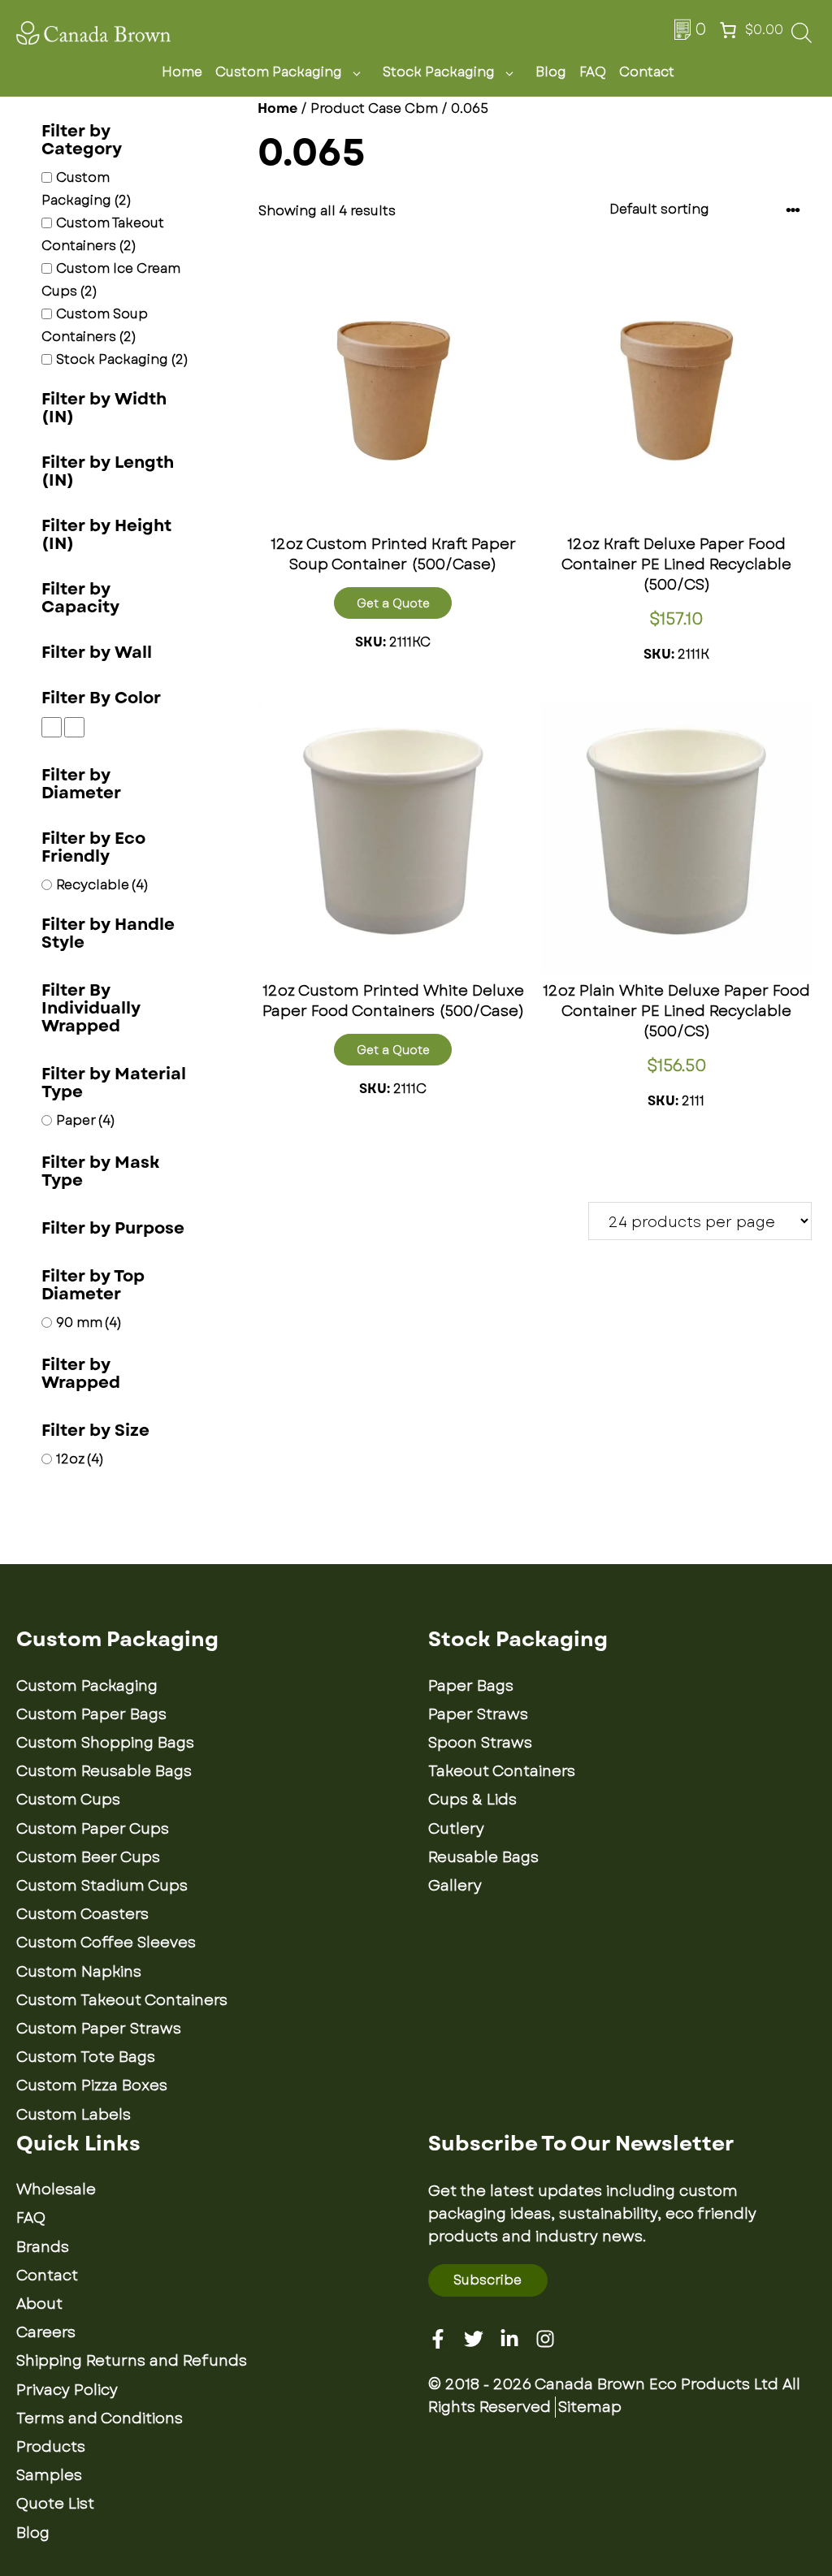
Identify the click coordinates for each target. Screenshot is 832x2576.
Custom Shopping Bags (105, 1743)
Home (182, 72)
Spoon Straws (480, 1743)
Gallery (455, 1886)
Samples (49, 2475)
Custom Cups (68, 1800)
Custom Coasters (82, 1914)
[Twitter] (474, 2339)
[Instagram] (545, 2339)
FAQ (593, 72)
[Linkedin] (509, 2339)
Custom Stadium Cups (102, 1886)
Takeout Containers (502, 1771)
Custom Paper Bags (91, 1714)
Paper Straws (478, 1714)
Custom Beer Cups (88, 1857)
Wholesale (56, 2189)
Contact (647, 72)
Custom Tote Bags (86, 2057)
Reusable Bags (483, 1857)
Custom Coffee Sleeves (106, 1943)
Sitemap (590, 2407)
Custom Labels (74, 2115)
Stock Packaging (439, 72)
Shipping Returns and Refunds (132, 2361)
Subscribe (487, 2280)
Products (51, 2447)
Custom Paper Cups (93, 1829)
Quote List (55, 2504)
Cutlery (456, 1829)
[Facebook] (438, 2339)
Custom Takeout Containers (122, 2000)
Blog (551, 72)
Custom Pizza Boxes (92, 2085)
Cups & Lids (472, 1800)
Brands (43, 2247)
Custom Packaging (279, 72)
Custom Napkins (79, 1972)
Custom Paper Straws (99, 2029)
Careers (46, 2332)
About (39, 2304)
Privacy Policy (67, 2390)
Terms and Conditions (100, 2418)
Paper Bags (471, 1686)
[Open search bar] (802, 38)
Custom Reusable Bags (104, 1771)
